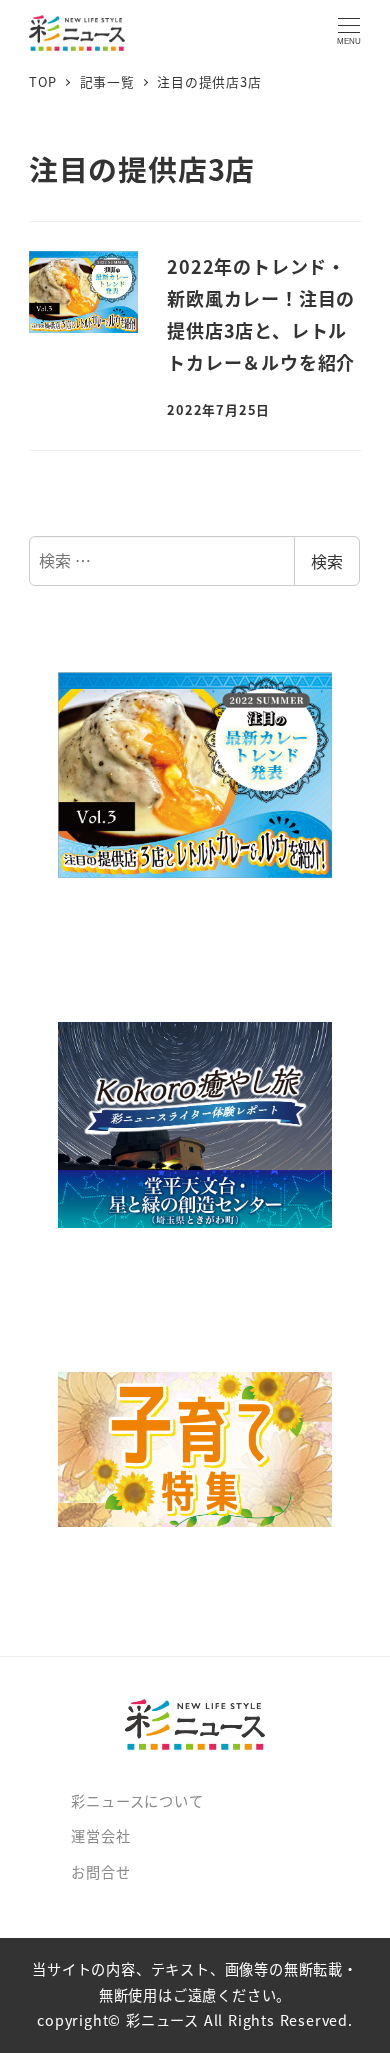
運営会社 (100, 1836)
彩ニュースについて (137, 1801)
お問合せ (100, 1872)
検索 (327, 561)
